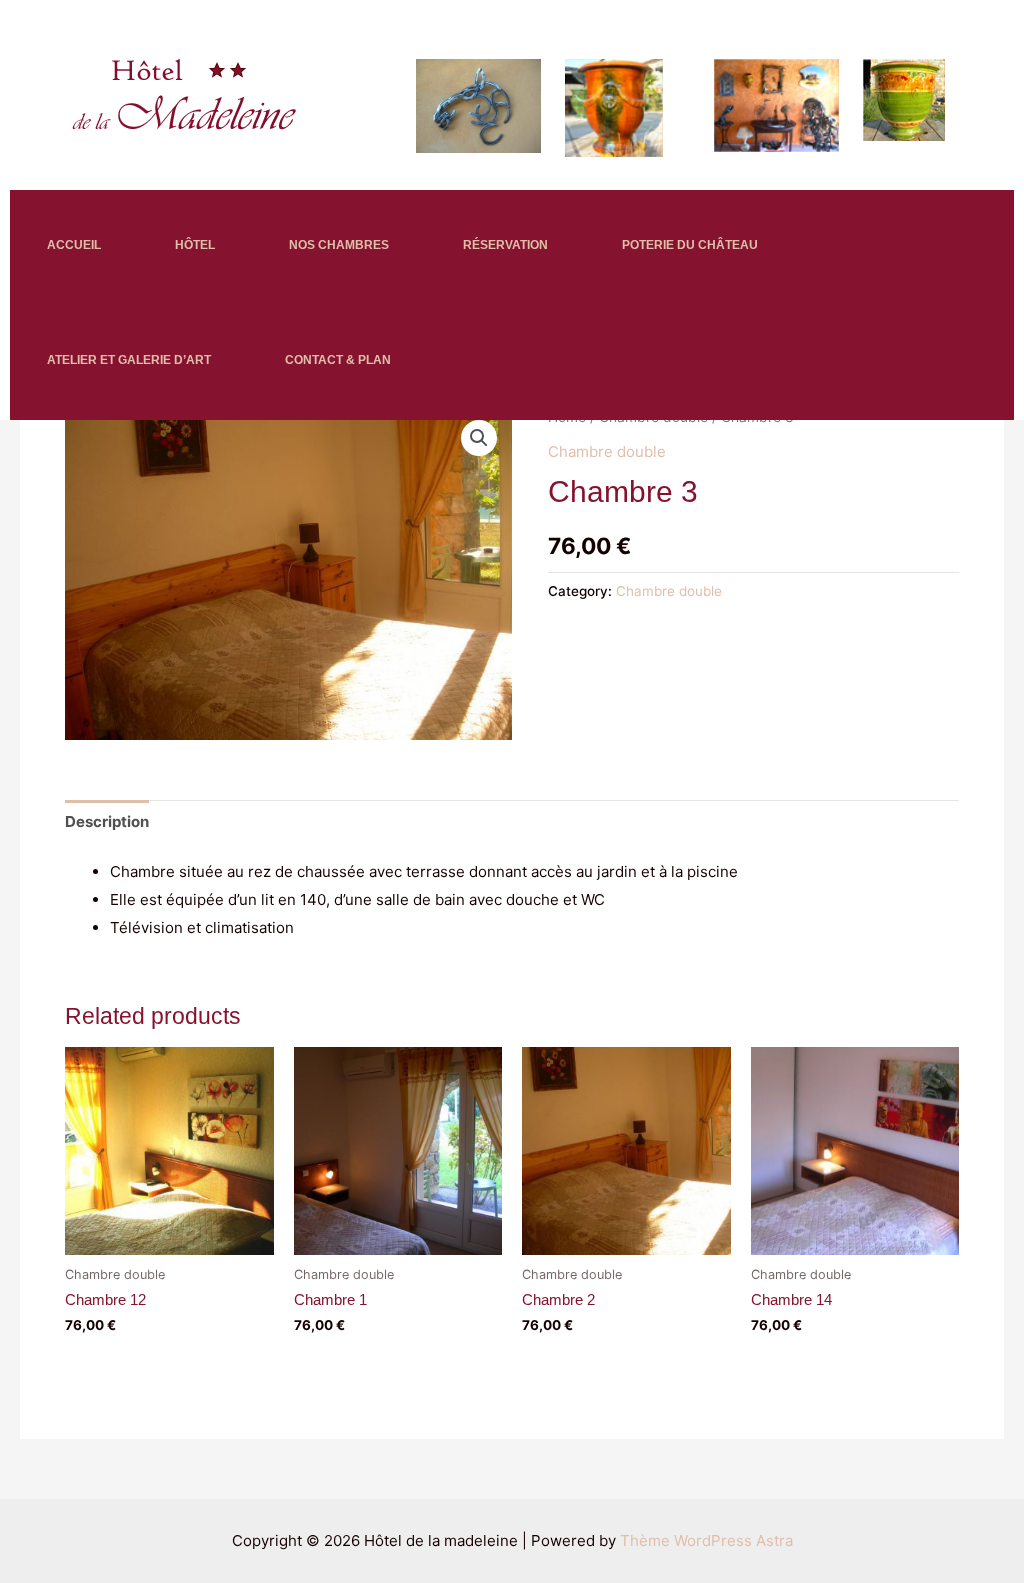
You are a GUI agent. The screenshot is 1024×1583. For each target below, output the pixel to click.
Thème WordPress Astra (706, 1540)
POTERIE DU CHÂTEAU (690, 245)
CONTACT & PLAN (338, 360)
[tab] (107, 821)
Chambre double (607, 451)
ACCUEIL (74, 245)
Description (107, 821)
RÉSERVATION (505, 245)
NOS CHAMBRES (339, 245)
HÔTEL (195, 245)
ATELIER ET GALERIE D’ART (129, 360)
